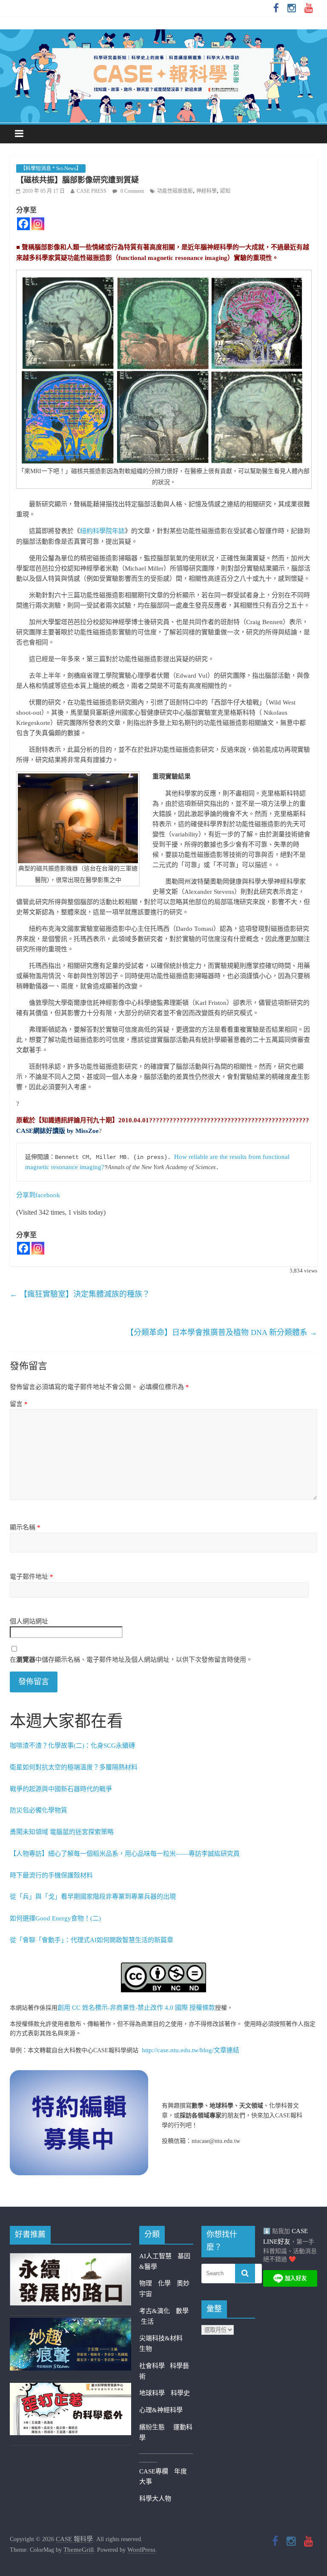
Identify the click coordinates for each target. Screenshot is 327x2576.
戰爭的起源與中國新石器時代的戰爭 (61, 1789)
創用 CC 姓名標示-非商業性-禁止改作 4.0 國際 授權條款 (136, 2008)
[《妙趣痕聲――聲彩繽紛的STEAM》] (70, 2323)
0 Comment (132, 191)
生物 (146, 2349)
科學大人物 (155, 2499)
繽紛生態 (156, 2427)
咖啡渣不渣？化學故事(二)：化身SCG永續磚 (72, 1746)
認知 (225, 191)
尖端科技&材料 (161, 2338)
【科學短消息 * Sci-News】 (51, 168)
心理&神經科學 (161, 2410)
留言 (19, 1404)
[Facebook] (23, 224)
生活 (147, 2322)
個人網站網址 (29, 1621)
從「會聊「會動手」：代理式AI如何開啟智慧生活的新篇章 (92, 1940)
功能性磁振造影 (175, 191)
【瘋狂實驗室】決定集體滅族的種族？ (80, 1294)
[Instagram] (38, 224)
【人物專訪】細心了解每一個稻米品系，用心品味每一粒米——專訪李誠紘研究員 (125, 1854)
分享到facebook (38, 1195)
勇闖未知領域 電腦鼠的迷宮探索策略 (62, 1832)
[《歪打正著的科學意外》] (70, 2388)
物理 (146, 2283)
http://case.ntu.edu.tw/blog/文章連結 (191, 2050)
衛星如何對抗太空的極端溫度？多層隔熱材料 (74, 1767)
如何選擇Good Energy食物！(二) (55, 1918)
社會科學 (155, 2366)
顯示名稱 (25, 1527)
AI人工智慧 (155, 2256)
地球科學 (152, 2393)
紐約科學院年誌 (102, 531)
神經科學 (207, 191)
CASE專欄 (154, 2471)
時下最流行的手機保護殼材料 (51, 1875)
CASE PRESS (92, 191)
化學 (164, 2283)
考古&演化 (155, 2311)
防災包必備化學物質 (39, 1810)
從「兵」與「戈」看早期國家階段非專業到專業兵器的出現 (93, 1897)
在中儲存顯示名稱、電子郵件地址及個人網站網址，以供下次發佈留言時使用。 (131, 1660)
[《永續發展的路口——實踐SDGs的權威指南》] (70, 2258)
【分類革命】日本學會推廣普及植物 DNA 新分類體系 (222, 1332)
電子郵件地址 (32, 1577)
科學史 (180, 2393)
